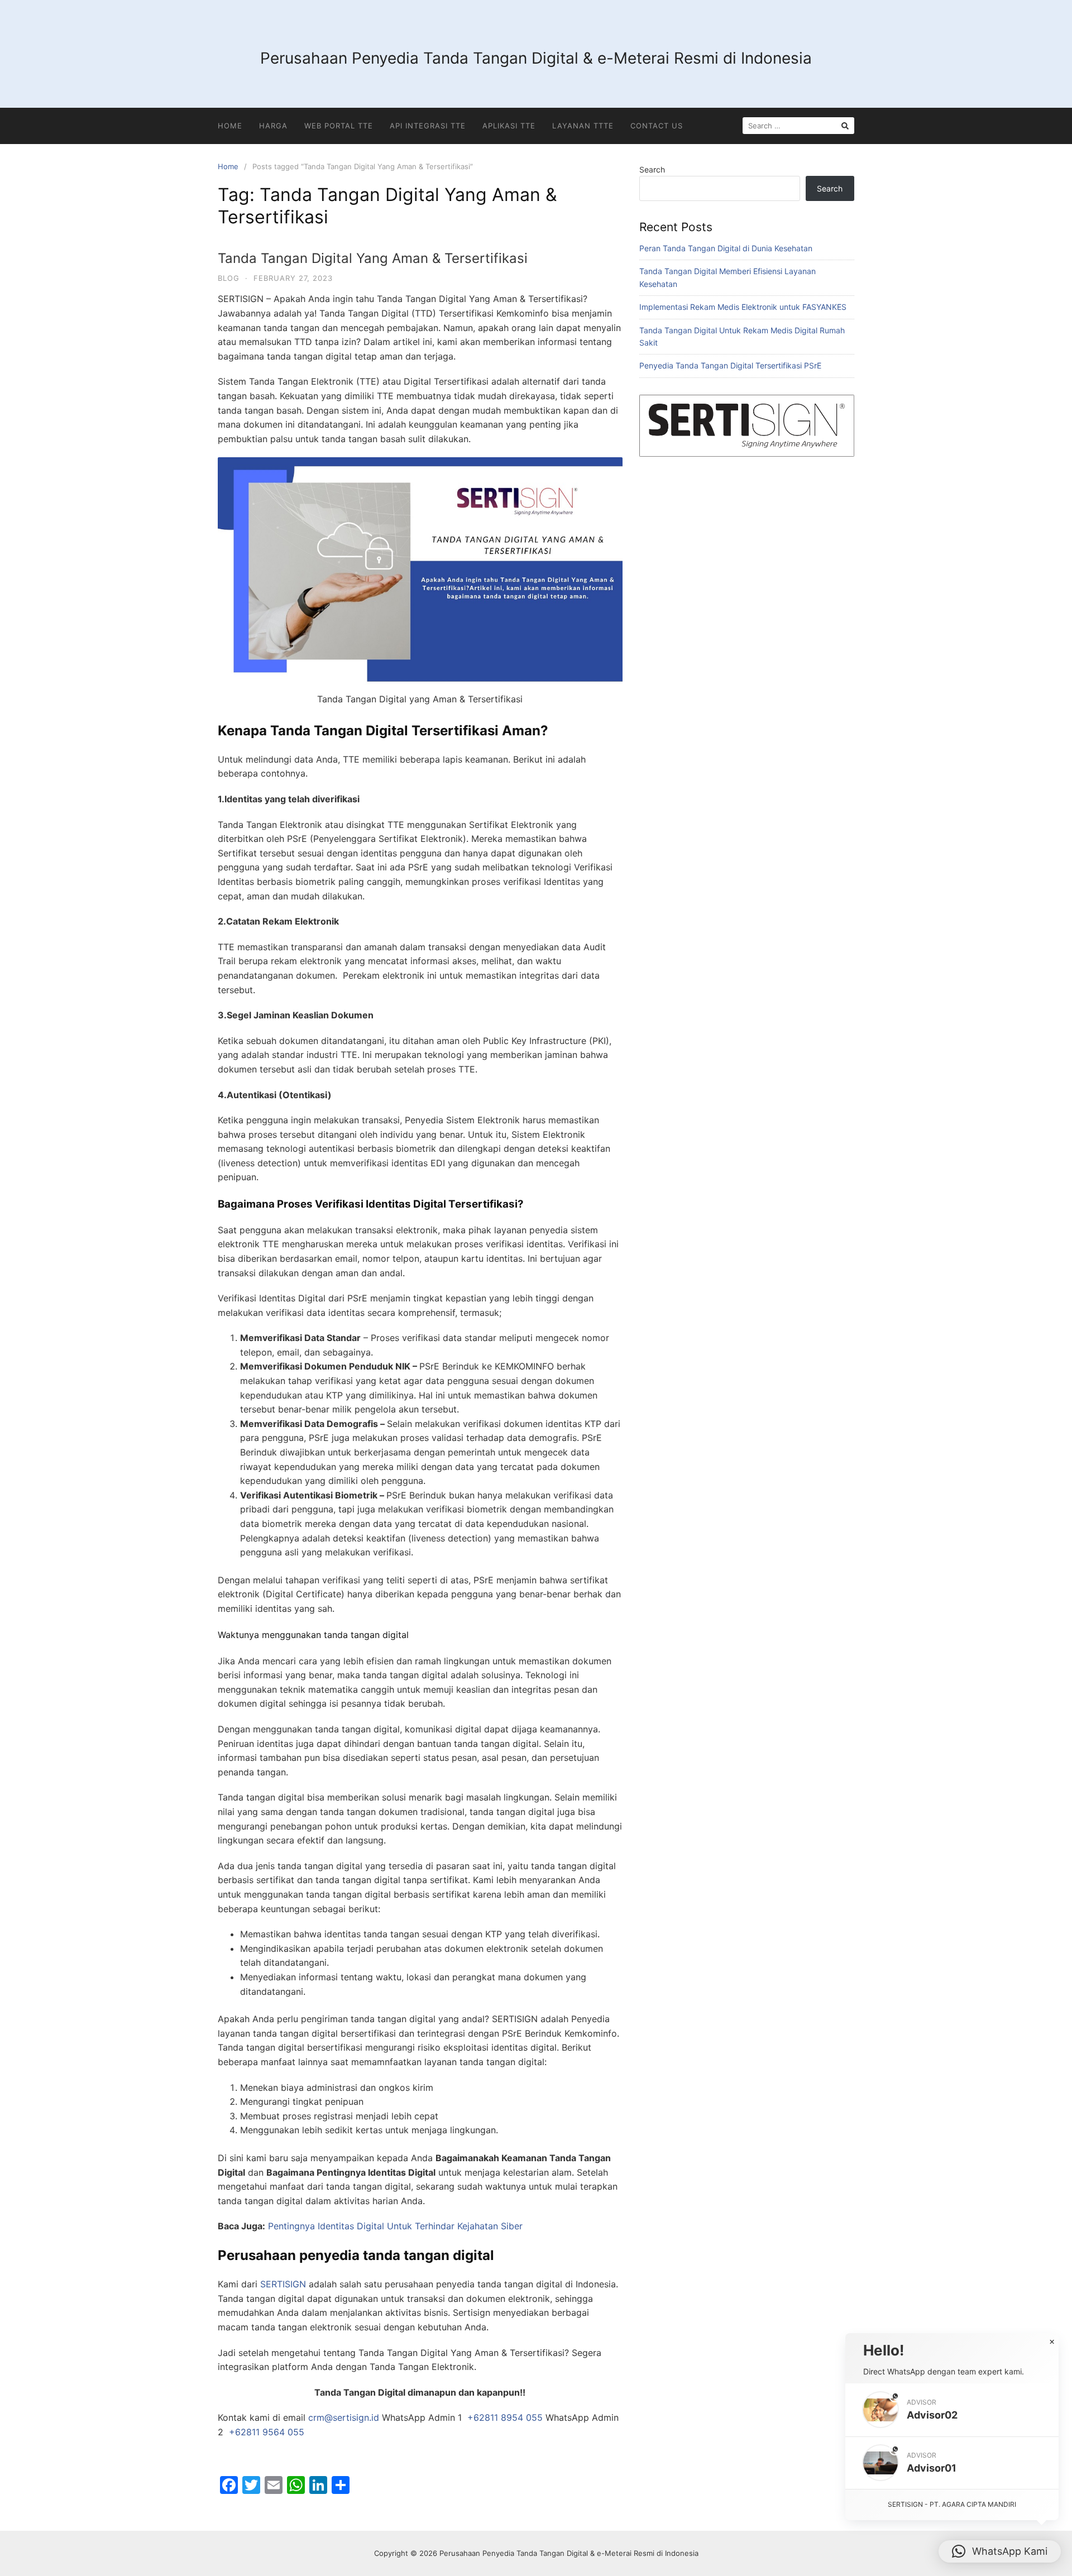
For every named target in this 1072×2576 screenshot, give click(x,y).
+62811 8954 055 (505, 2417)
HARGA (273, 126)
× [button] (1052, 2342)
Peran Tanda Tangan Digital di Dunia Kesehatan (726, 248)
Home (230, 126)
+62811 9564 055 (267, 2432)
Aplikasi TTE (509, 126)
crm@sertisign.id (344, 2417)
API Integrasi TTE (428, 126)
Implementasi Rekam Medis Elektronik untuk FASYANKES (743, 307)
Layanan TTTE (583, 126)
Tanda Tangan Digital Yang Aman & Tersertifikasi (373, 258)
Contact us (657, 126)
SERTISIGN (283, 2284)
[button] (952, 2410)
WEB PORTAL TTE (339, 126)
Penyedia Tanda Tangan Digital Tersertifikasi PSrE (730, 365)
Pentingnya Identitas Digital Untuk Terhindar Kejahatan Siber (395, 2226)
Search (652, 169)
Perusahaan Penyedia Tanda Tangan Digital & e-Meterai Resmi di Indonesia (536, 58)
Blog (229, 278)
